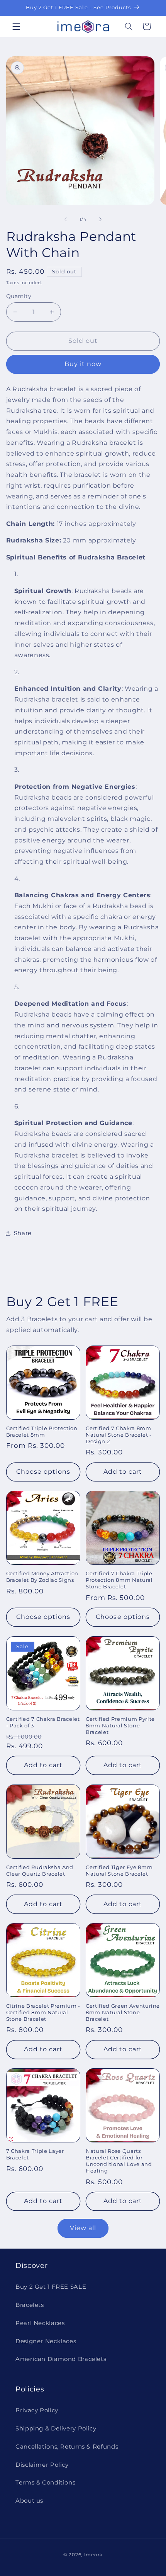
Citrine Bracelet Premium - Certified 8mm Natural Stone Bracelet (43, 2012)
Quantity (19, 296)
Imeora (93, 2555)
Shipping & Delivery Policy (56, 2429)
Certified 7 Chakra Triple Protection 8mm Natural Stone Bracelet (119, 1580)
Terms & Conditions (45, 2483)
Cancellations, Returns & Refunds (67, 2447)
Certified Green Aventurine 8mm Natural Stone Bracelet (123, 2012)
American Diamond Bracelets (61, 2359)
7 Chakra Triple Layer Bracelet (35, 2154)
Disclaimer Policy (42, 2465)
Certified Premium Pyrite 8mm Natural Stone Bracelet (120, 1725)
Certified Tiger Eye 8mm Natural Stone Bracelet (119, 1870)
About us (29, 2501)
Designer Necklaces (46, 2341)
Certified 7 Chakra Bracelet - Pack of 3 (43, 1722)
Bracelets (30, 2305)
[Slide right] (100, 220)
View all (83, 2228)
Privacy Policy (37, 2410)
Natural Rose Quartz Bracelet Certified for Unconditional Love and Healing (119, 2161)
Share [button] (23, 1233)
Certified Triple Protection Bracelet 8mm (42, 1431)
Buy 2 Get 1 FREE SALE (51, 2287)
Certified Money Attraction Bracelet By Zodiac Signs (42, 1577)
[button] (16, 26)
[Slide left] (66, 220)
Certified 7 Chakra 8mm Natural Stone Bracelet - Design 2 (119, 1435)
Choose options (43, 1472)
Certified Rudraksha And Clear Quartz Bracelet (40, 1870)
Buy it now (83, 364)
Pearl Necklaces (40, 2323)
